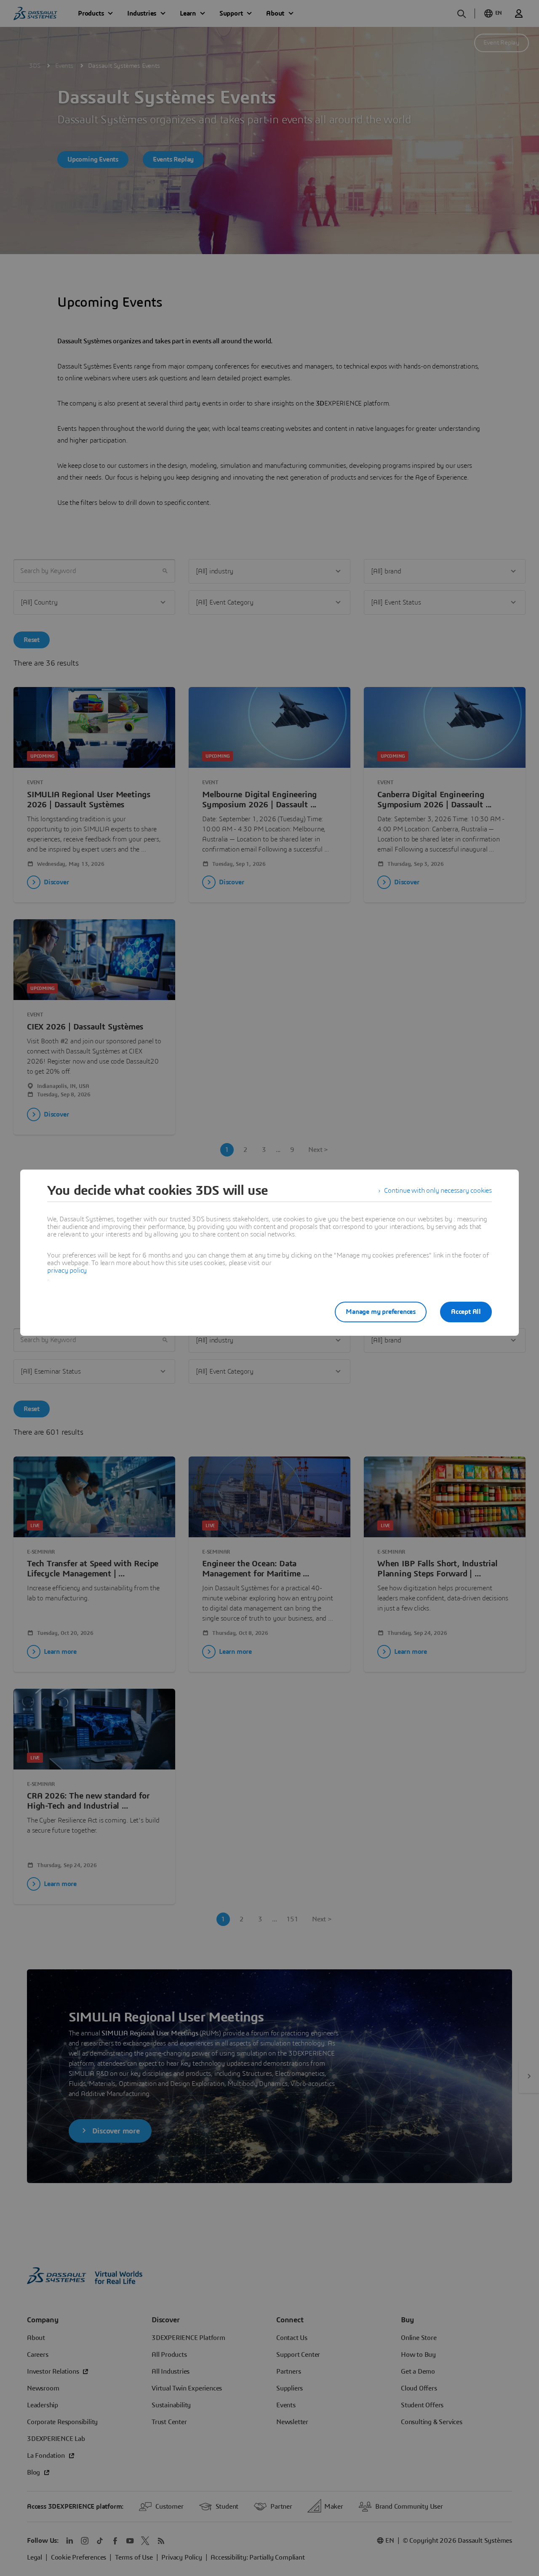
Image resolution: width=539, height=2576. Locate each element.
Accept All (466, 1312)
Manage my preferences (381, 1312)
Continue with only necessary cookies (438, 1191)
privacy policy (67, 1271)
